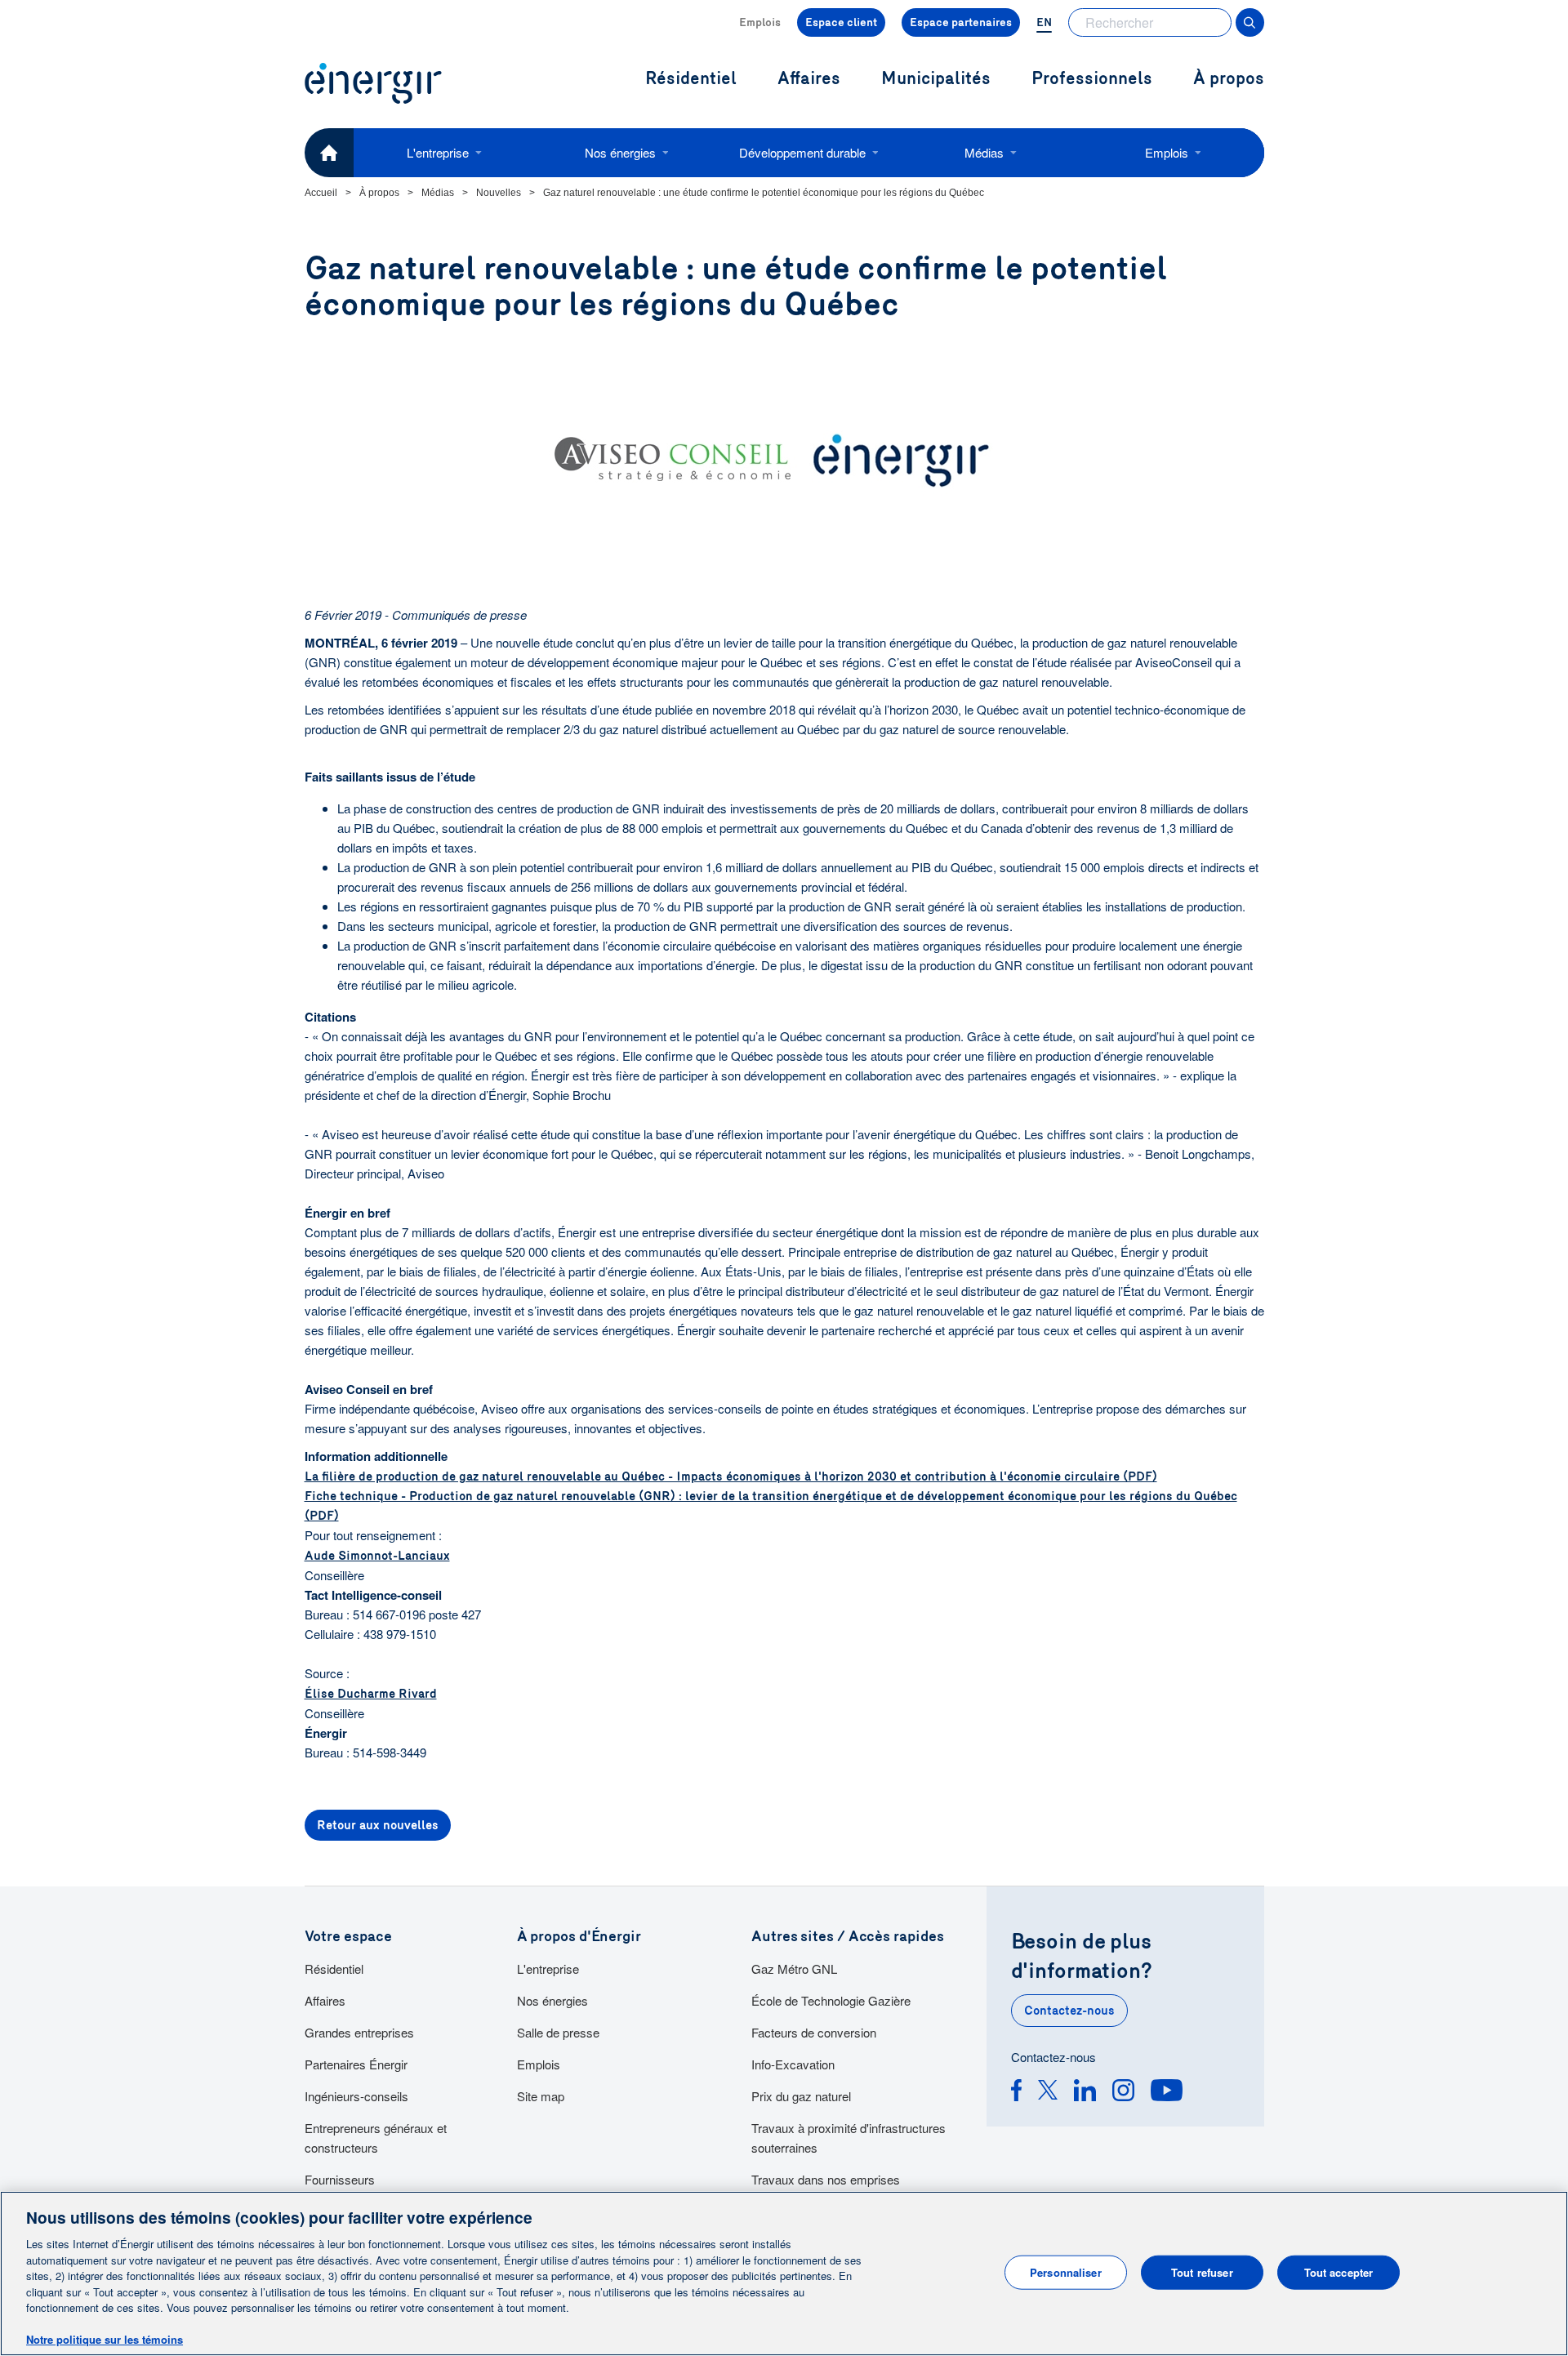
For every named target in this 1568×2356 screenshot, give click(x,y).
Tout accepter (1339, 2272)
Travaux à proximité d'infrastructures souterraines (849, 2138)
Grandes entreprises (359, 2032)
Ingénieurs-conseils (356, 2096)
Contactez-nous (1069, 2011)
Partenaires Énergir (356, 2064)
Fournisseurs (340, 2179)
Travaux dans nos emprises (826, 2179)
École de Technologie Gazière (831, 2000)
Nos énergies (620, 152)
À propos (1229, 79)
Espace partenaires (961, 22)
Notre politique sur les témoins (105, 2339)
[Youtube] (1167, 2093)
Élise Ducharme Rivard (371, 1694)
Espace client (841, 22)
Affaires (325, 2000)
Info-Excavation (793, 2064)
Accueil (321, 193)
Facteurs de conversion (814, 2032)
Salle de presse (558, 2032)
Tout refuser (1202, 2272)
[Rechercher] (1250, 22)
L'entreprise (438, 152)
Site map (541, 2096)
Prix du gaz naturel (801, 2096)
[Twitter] (1048, 2093)
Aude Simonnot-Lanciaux (377, 1556)
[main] (784, 2274)
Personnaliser (1066, 2272)
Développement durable (802, 152)
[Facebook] (1016, 2093)
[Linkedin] (1085, 2093)
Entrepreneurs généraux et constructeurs (376, 2138)
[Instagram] (1123, 2093)
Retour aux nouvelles (378, 1825)
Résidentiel (334, 1969)
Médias (984, 152)
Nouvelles (499, 193)
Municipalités (936, 79)
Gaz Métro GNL (794, 1969)
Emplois (760, 22)
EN (1044, 22)
